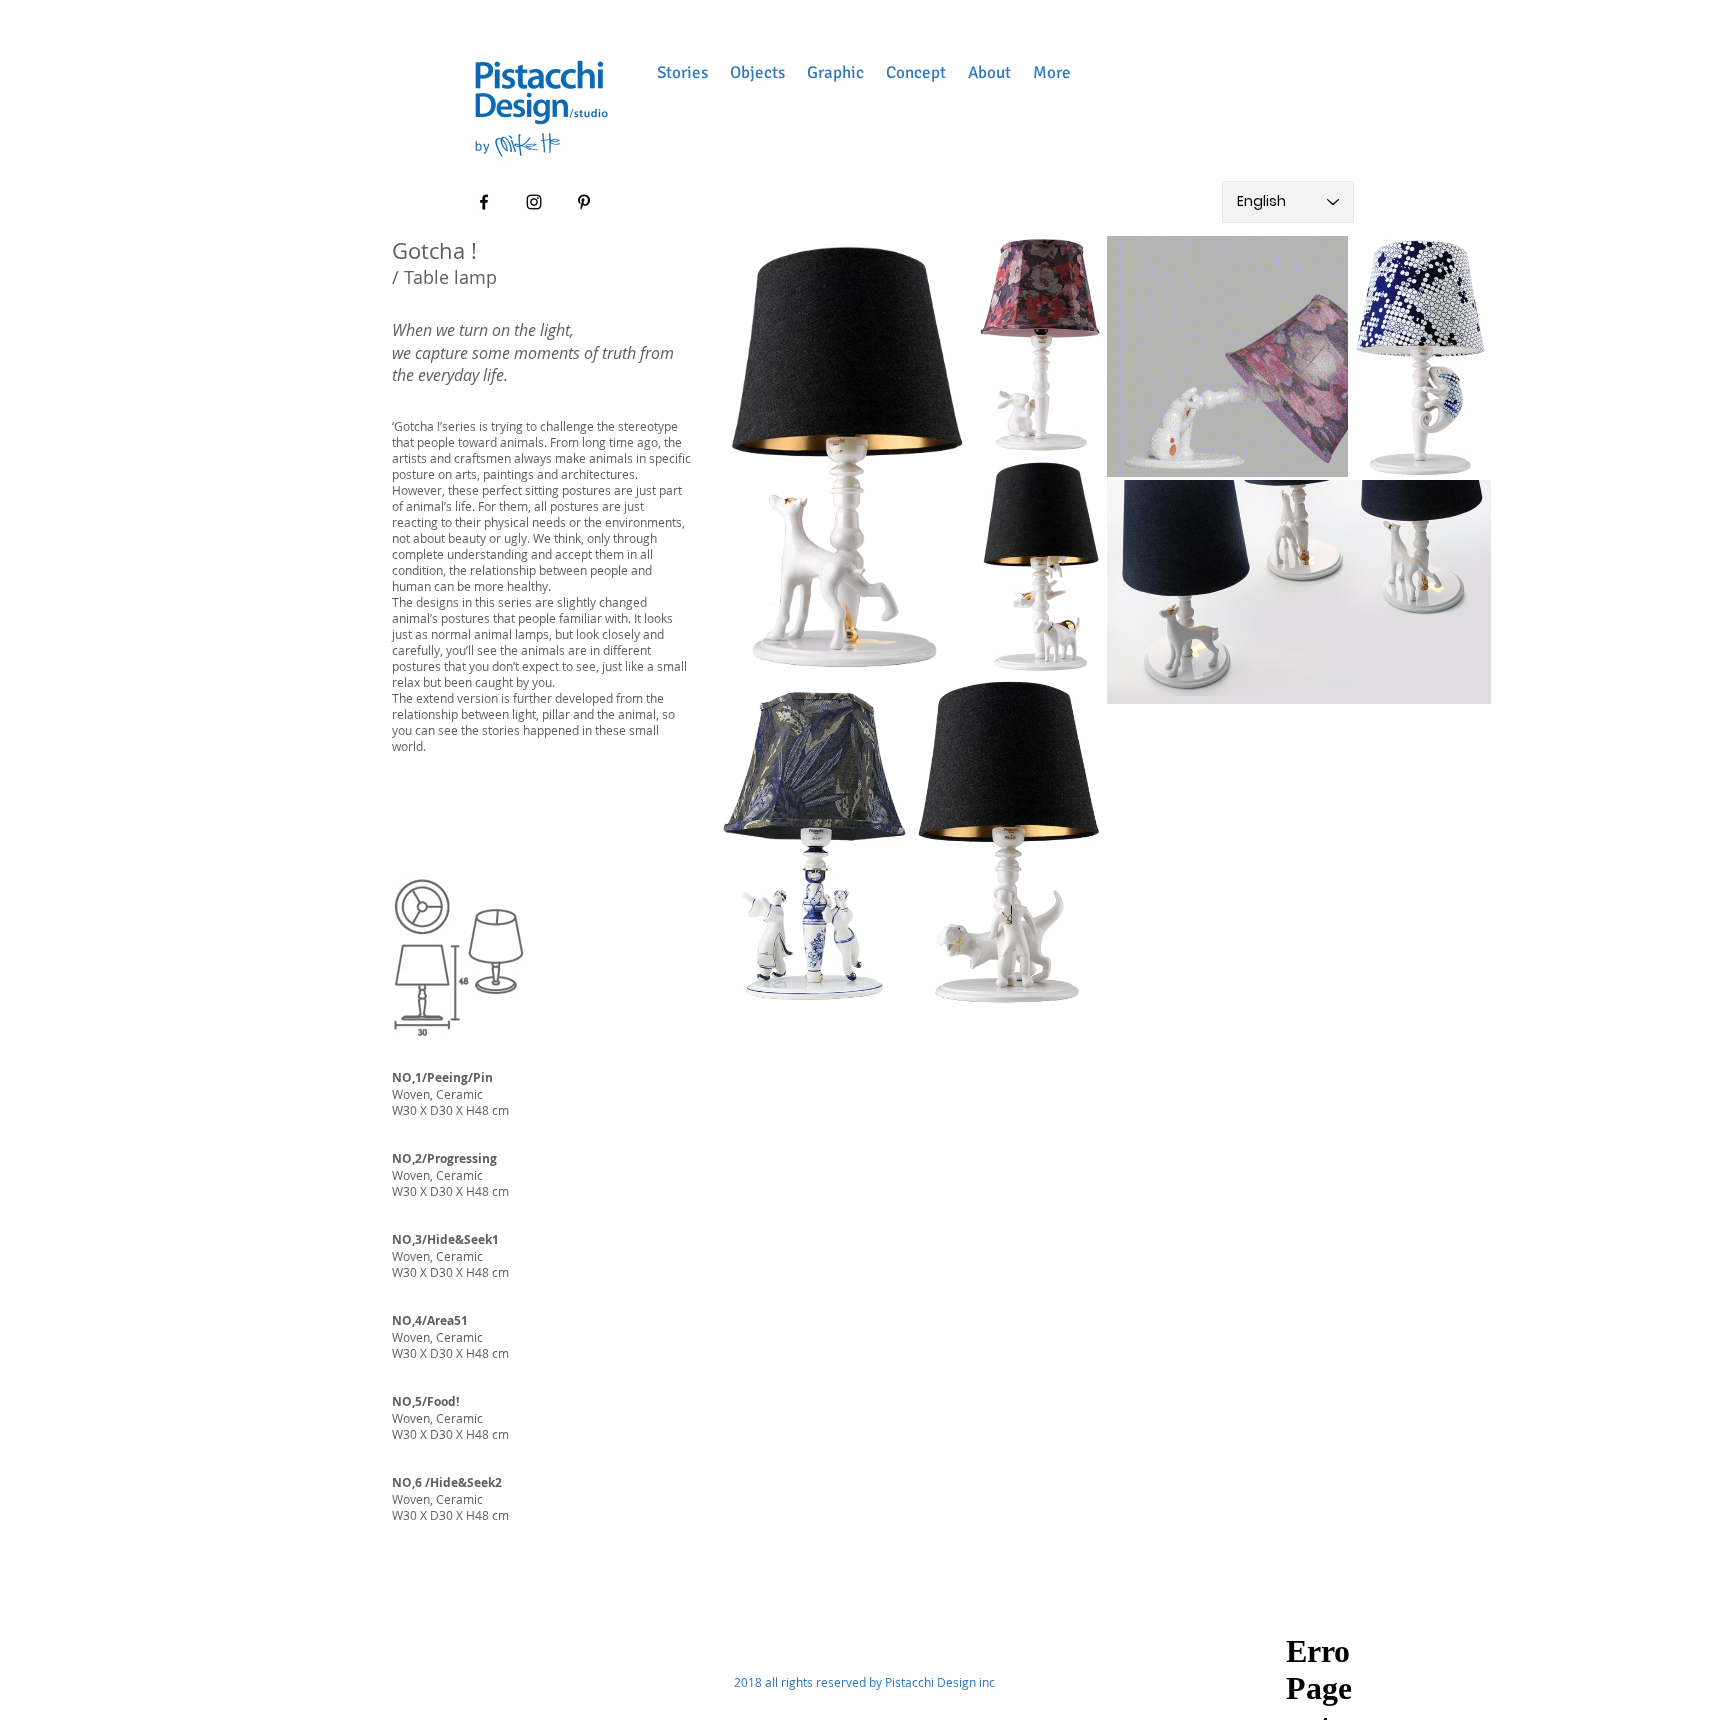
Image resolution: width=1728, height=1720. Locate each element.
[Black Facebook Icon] (484, 202)
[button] (682, 72)
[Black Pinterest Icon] (584, 202)
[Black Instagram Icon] (534, 202)
